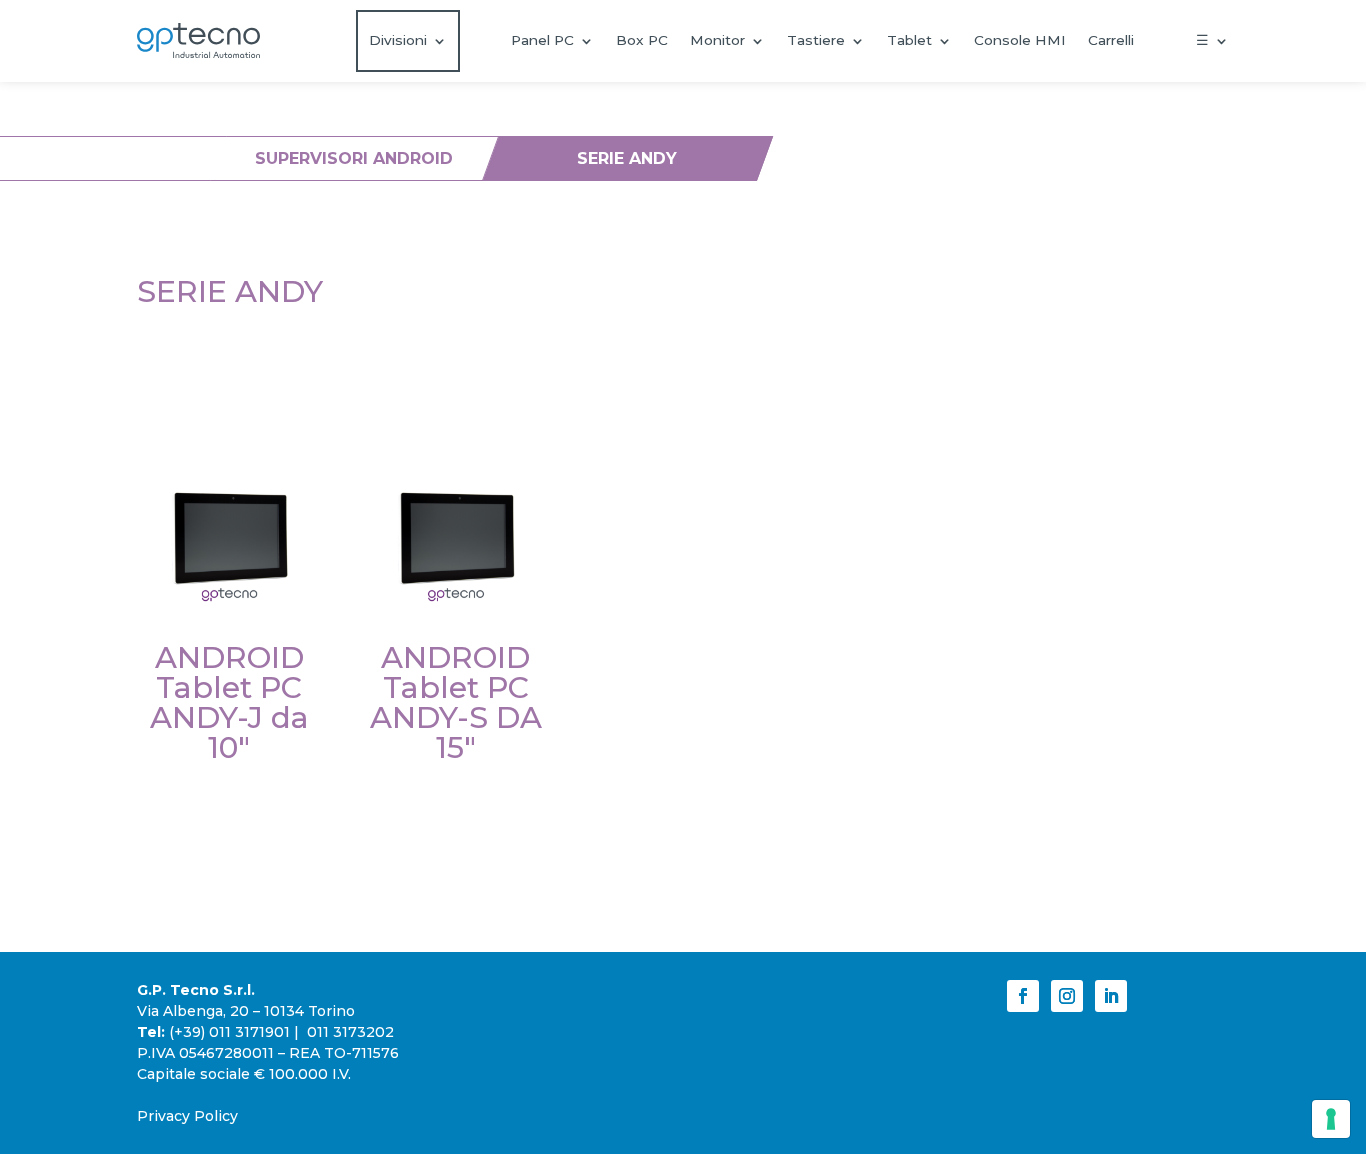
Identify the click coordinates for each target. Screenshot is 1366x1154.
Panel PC (542, 40)
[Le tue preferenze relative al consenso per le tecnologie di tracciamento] (1331, 1119)
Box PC (642, 40)
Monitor (717, 40)
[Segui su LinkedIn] (1111, 996)
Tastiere (816, 40)
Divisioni (398, 40)
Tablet (909, 40)
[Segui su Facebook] (1023, 996)
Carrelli (1111, 40)
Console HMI (1020, 40)
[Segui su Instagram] (1067, 996)
